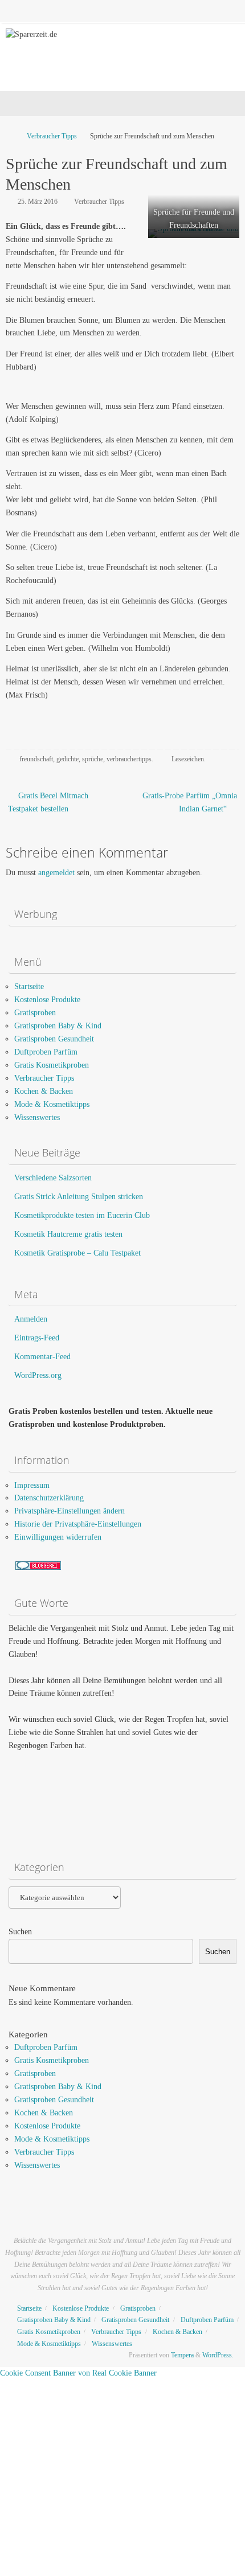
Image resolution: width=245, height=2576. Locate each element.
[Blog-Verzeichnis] (38, 1567)
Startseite (29, 986)
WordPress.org (38, 1375)
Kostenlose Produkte (47, 1000)
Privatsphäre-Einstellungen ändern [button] (70, 1511)
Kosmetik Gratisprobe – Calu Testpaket (77, 1253)
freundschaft (36, 759)
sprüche (93, 759)
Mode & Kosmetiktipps (52, 1104)
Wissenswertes (37, 1117)
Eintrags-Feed (37, 1338)
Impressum (32, 1485)
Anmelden (31, 1319)
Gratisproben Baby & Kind (58, 1026)
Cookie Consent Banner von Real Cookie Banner (78, 2373)
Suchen (20, 1932)
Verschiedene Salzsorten (53, 1178)
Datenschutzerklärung (49, 1498)
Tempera (182, 2355)
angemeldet (56, 873)
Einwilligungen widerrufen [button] (58, 1537)
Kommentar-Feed (42, 1357)
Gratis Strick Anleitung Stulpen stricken (79, 1197)
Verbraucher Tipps (52, 136)
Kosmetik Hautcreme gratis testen (68, 1234)
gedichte (68, 759)
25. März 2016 (38, 202)
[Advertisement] (66, 1808)
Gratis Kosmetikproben (52, 1065)
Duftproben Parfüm (46, 1052)
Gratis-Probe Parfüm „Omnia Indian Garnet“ (190, 802)
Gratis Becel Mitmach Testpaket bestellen (48, 802)
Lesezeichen (188, 759)
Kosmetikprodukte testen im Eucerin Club (82, 1215)
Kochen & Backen (44, 1091)
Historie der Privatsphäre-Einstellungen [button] (78, 1524)
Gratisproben (35, 1013)
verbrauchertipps (129, 759)
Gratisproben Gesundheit (54, 1039)
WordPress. (218, 2355)
